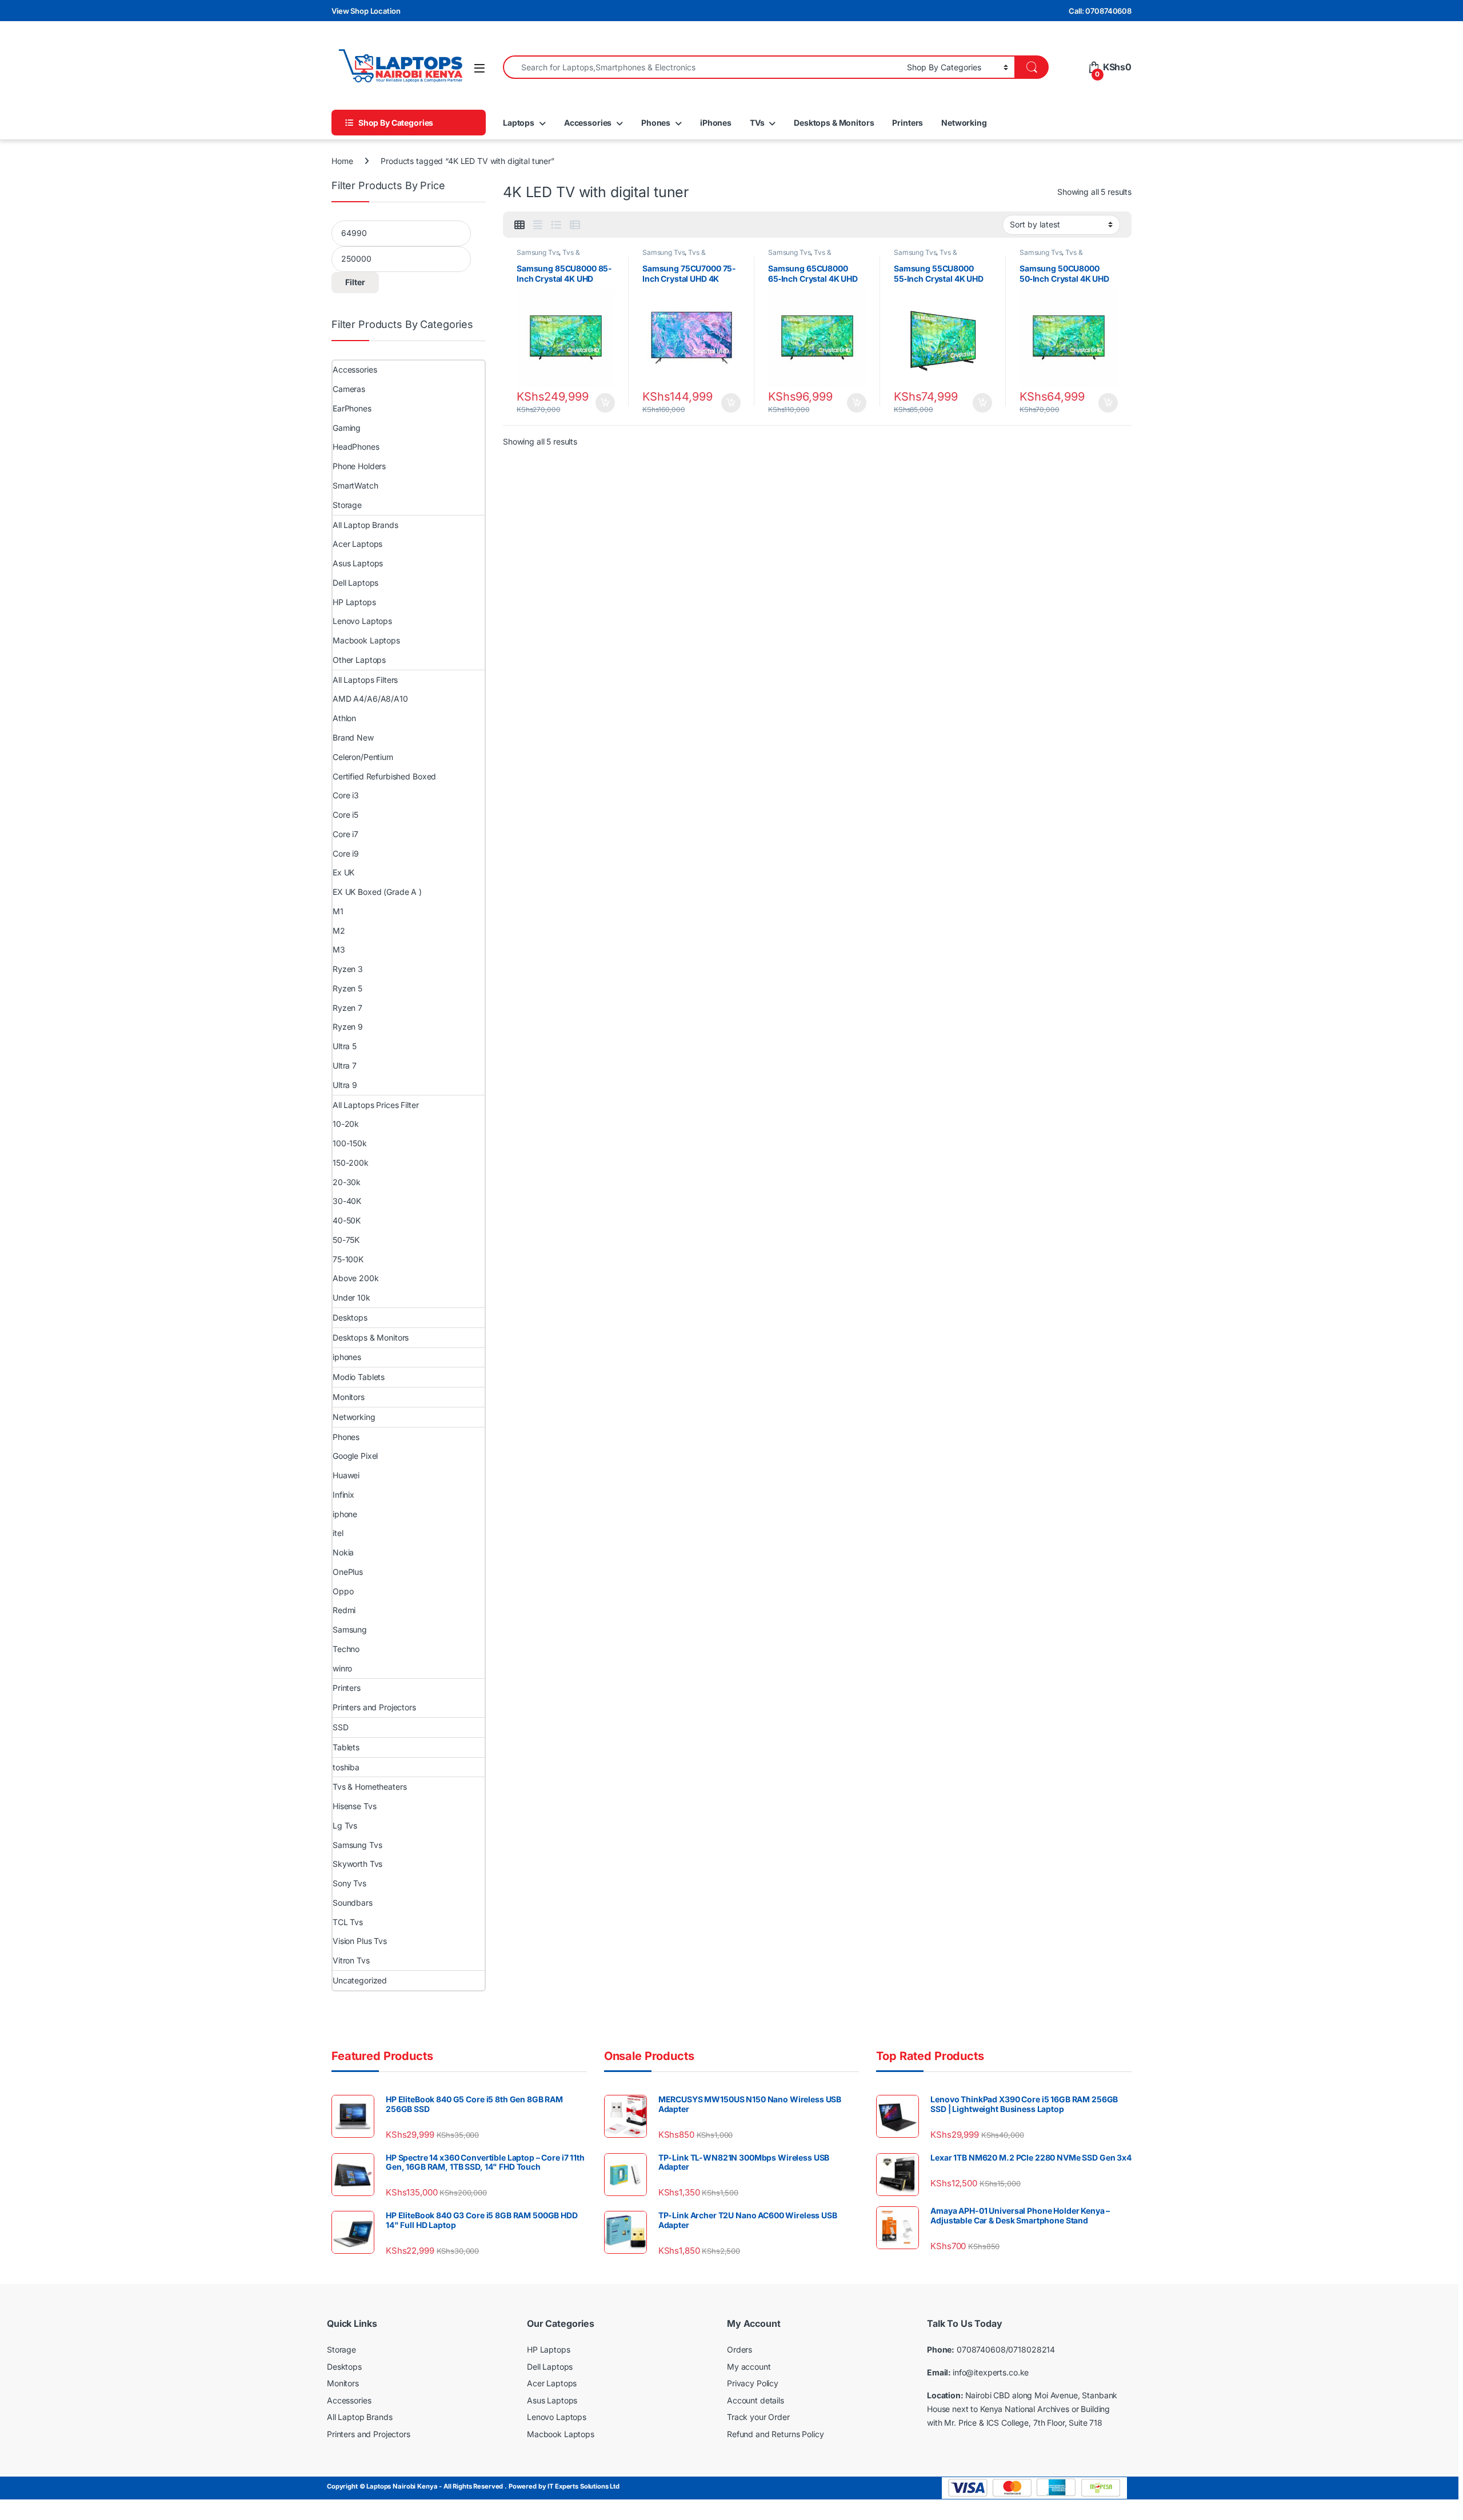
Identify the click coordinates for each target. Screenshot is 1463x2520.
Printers (908, 123)
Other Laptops (359, 660)
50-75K (346, 1240)
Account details (756, 2400)
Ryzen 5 (347, 988)
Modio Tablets (359, 1377)
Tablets (346, 1747)
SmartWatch (355, 485)
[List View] (556, 225)
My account (749, 2367)
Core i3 (346, 795)
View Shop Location (366, 11)
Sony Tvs (349, 1883)
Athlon (344, 718)
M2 (339, 931)
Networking (964, 123)
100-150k (350, 1143)
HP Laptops (354, 602)
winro (342, 1668)
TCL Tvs (348, 1922)
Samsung (350, 1629)
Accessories (588, 123)
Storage (347, 505)
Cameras (349, 389)
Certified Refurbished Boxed (384, 776)
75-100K (348, 1259)
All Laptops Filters (365, 680)
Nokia (343, 1552)
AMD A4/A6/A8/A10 (370, 699)
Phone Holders (359, 466)
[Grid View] (519, 225)
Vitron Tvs (351, 1960)
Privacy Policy (753, 2383)
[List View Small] (575, 225)
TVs (757, 123)
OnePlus (348, 1572)
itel (338, 1533)
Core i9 (346, 853)
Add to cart (605, 403)
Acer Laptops (357, 544)
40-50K (347, 1220)
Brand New (353, 737)
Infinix (343, 1495)
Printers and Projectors (374, 1707)
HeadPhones (356, 447)
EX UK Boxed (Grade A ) (377, 892)
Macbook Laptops (366, 640)
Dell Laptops (355, 583)
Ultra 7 (345, 1065)
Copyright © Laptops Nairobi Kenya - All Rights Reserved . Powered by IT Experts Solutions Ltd (473, 2486)
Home (342, 161)
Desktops (350, 1317)
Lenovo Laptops (362, 621)
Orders (740, 2349)
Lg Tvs (345, 1825)
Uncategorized (360, 1980)
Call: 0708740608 (1100, 11)
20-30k (347, 1182)
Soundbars (353, 1903)
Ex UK (343, 872)
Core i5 (345, 815)
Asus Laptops (358, 563)
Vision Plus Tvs (360, 1941)
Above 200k (356, 1278)
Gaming (347, 428)
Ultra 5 (345, 1046)
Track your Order (758, 2417)
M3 (339, 949)
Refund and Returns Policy (776, 2434)
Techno (346, 1649)
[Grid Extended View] (538, 225)
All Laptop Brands (365, 525)
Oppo (343, 1591)
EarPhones (352, 408)
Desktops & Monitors (834, 123)
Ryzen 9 (348, 1027)
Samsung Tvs (538, 252)
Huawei (346, 1475)
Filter (355, 282)
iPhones (716, 123)
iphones (347, 1357)
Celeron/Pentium (363, 757)
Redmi (344, 1610)
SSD (341, 1727)
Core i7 (345, 834)
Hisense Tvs (354, 1806)
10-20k (346, 1124)
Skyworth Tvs (357, 1864)
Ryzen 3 (348, 969)
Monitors (349, 1397)
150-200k (351, 1163)
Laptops (519, 123)
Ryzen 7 (347, 1008)
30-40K (347, 1201)
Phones (656, 123)
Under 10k (351, 1297)
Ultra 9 (345, 1085)
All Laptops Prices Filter (376, 1105)
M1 (338, 911)
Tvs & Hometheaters (548, 256)
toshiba (346, 1767)
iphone (345, 1514)
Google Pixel (355, 1456)
